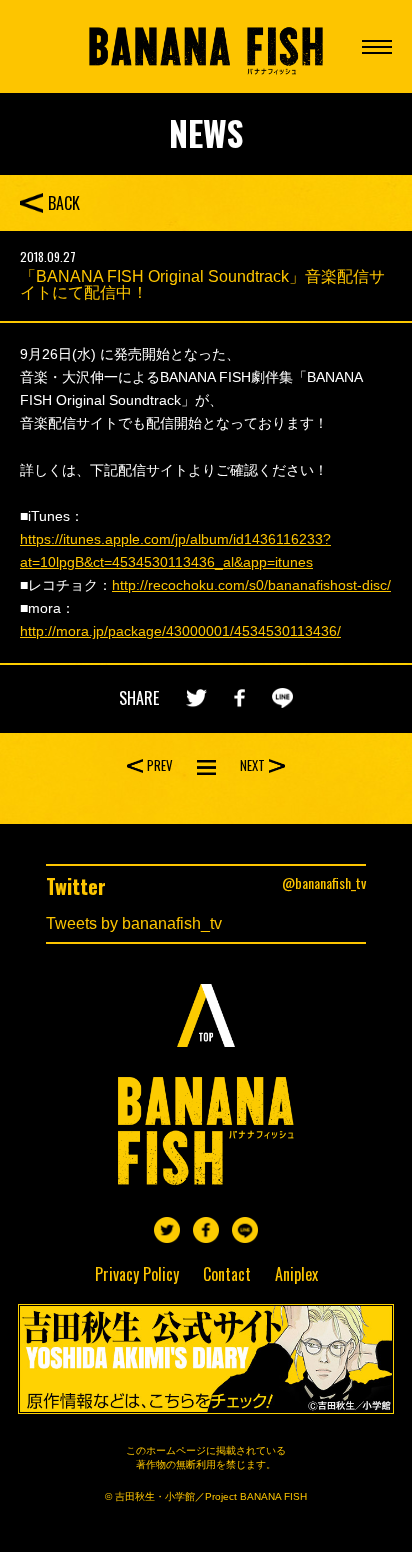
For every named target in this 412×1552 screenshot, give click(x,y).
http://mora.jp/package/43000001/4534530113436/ (180, 631)
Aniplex (296, 1274)
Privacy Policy (137, 1274)
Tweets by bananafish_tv (134, 923)
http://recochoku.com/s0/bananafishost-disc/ (251, 585)
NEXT (252, 765)
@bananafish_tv (324, 882)
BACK (64, 203)
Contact (227, 1274)
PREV (160, 765)
